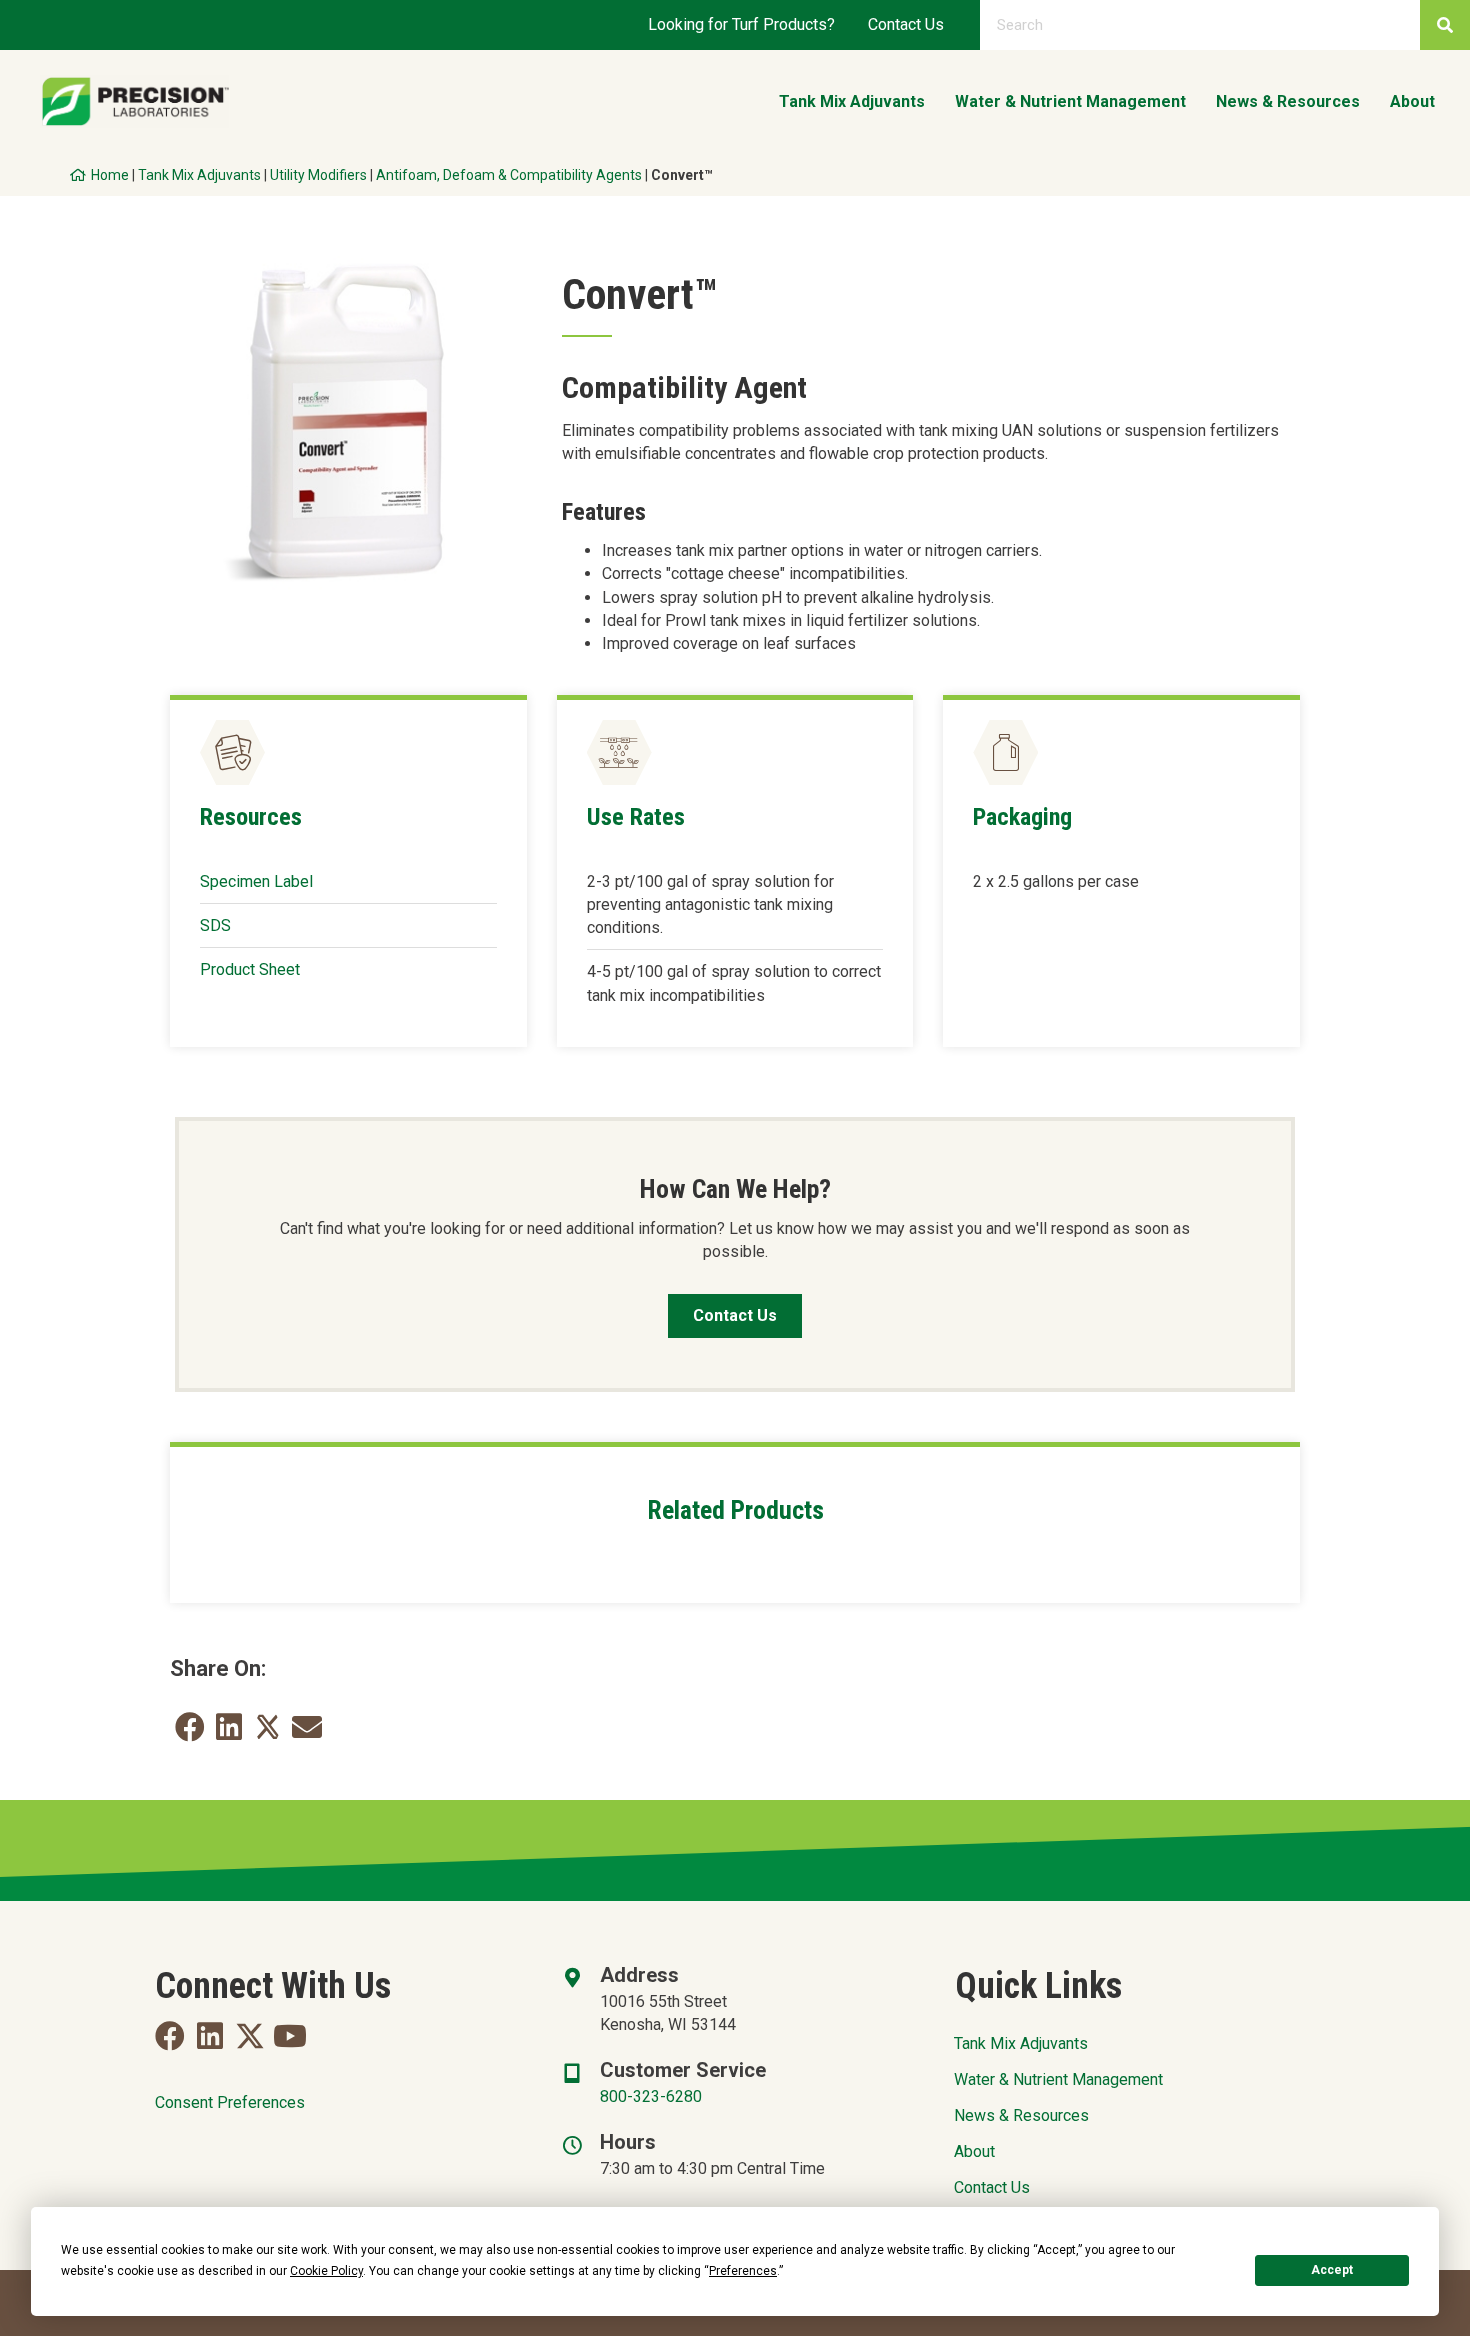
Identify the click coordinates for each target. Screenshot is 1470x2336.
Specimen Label (256, 881)
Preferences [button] (743, 2271)
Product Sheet (250, 969)
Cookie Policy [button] (326, 2271)
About (974, 2151)
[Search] (1445, 25)
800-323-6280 (651, 2096)
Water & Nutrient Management (1058, 2079)
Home (110, 175)
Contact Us (906, 24)
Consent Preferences (230, 2102)
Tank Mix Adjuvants (199, 175)
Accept (1332, 2270)
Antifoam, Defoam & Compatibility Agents (509, 175)
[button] (170, 2036)
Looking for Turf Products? (741, 24)
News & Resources (1021, 2115)
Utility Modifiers (318, 175)
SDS (215, 925)
